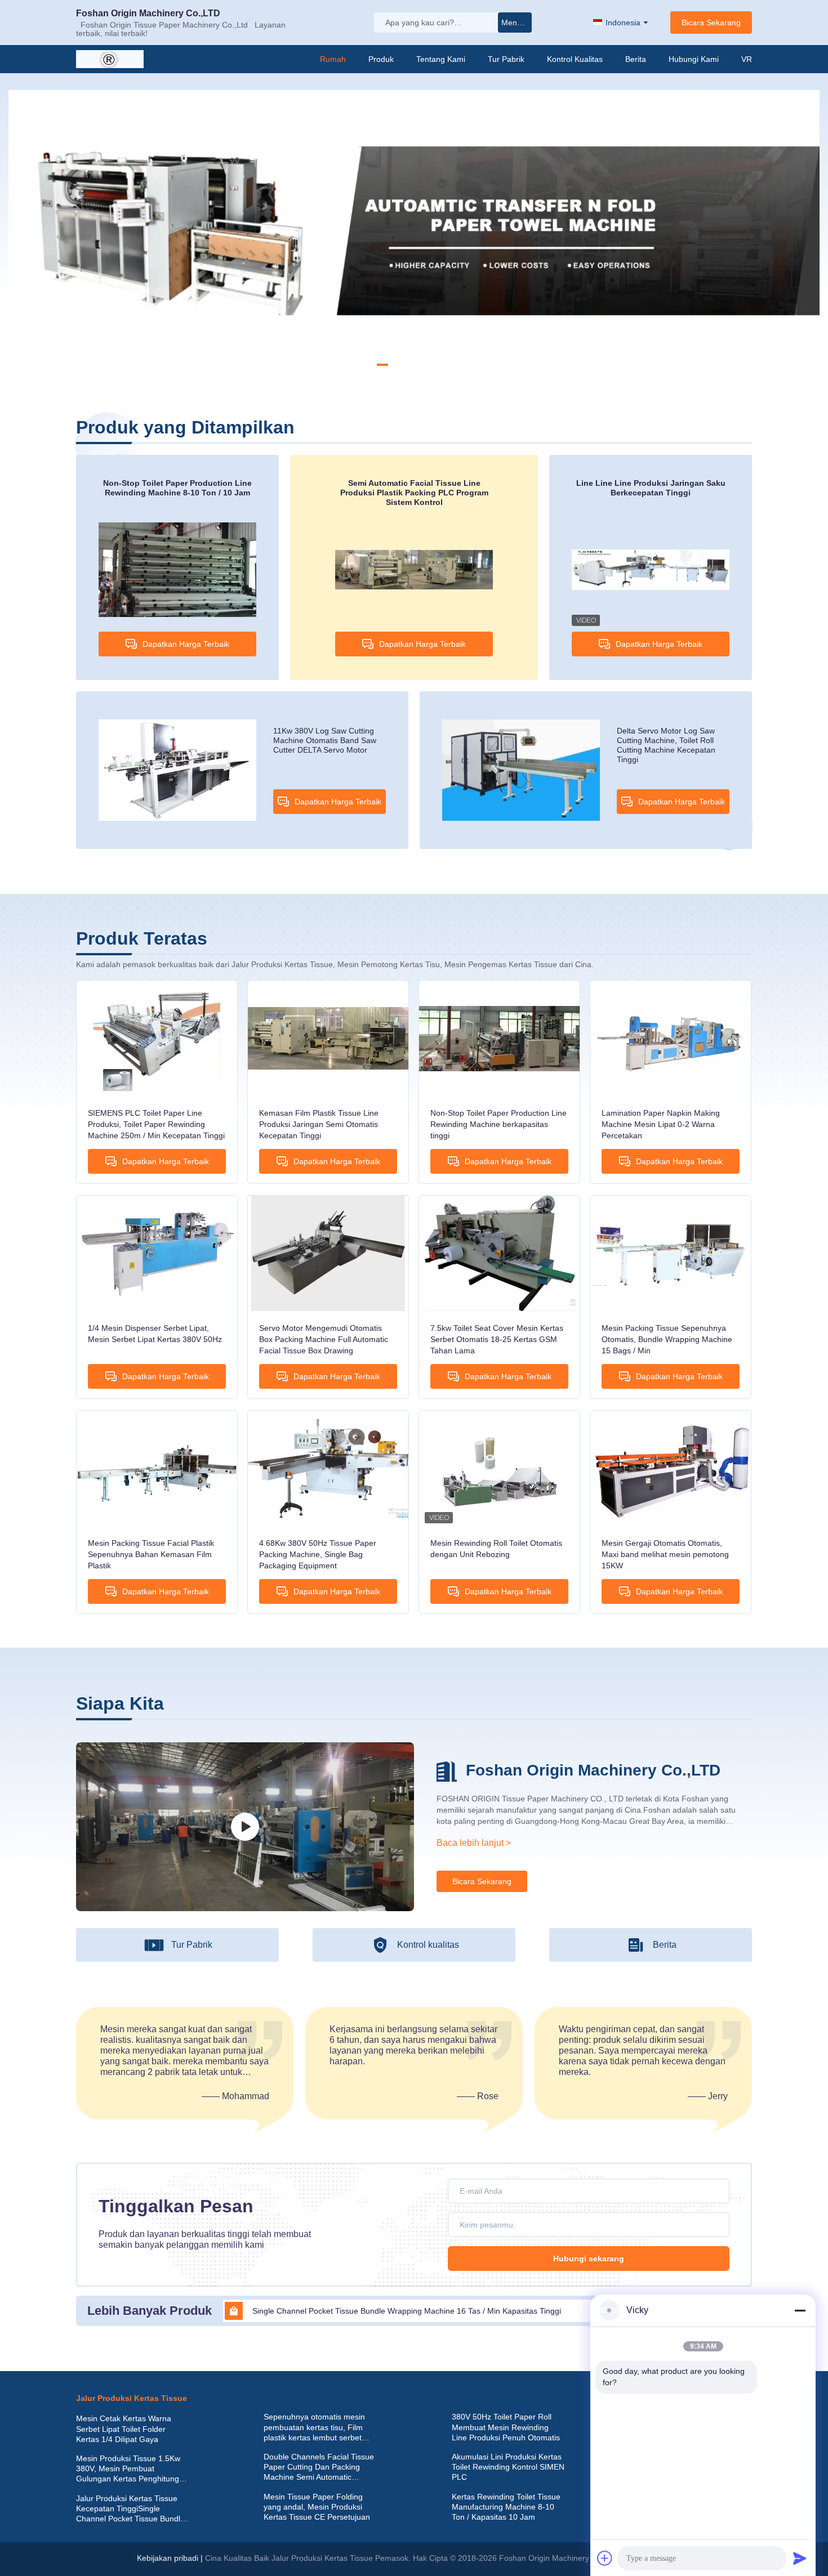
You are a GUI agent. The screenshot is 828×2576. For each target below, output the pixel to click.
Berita (636, 59)
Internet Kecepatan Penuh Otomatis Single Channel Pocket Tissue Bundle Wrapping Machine (419, 2311)
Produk (381, 59)
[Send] (800, 2558)
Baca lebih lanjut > (474, 1843)
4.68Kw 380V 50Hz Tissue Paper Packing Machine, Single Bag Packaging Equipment (318, 1554)
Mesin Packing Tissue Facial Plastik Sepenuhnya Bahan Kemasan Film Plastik (151, 1554)
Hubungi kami (694, 59)
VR (747, 59)
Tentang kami (441, 59)
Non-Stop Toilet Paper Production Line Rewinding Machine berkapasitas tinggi (498, 1124)
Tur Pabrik (506, 59)
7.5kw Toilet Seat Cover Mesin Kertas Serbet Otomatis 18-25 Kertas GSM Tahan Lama (497, 1339)
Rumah (333, 59)
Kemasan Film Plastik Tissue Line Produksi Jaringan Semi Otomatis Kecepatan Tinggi (319, 1124)
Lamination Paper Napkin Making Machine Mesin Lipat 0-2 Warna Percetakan (661, 1124)
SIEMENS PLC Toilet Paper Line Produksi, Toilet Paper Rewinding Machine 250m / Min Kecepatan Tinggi (156, 1124)
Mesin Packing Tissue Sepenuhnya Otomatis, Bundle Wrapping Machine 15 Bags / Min (667, 1339)
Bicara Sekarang (711, 23)
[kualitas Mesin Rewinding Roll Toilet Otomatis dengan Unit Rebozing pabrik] (499, 1468)
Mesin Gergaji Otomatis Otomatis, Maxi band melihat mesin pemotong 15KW (665, 1554)
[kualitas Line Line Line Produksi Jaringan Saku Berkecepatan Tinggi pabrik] (651, 569)
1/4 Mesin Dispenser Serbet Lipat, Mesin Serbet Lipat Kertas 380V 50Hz (155, 1334)
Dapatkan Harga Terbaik (186, 644)
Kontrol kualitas (575, 59)
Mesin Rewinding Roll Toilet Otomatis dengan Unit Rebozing (496, 1549)
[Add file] (605, 2558)
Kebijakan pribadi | (170, 2558)
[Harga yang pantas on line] (320, 2398)
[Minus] (800, 2310)
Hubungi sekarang (589, 2259)
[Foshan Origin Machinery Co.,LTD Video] (245, 1827)
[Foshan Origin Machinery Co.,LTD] (115, 59)
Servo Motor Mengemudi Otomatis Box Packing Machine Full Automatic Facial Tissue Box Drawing (324, 1339)
